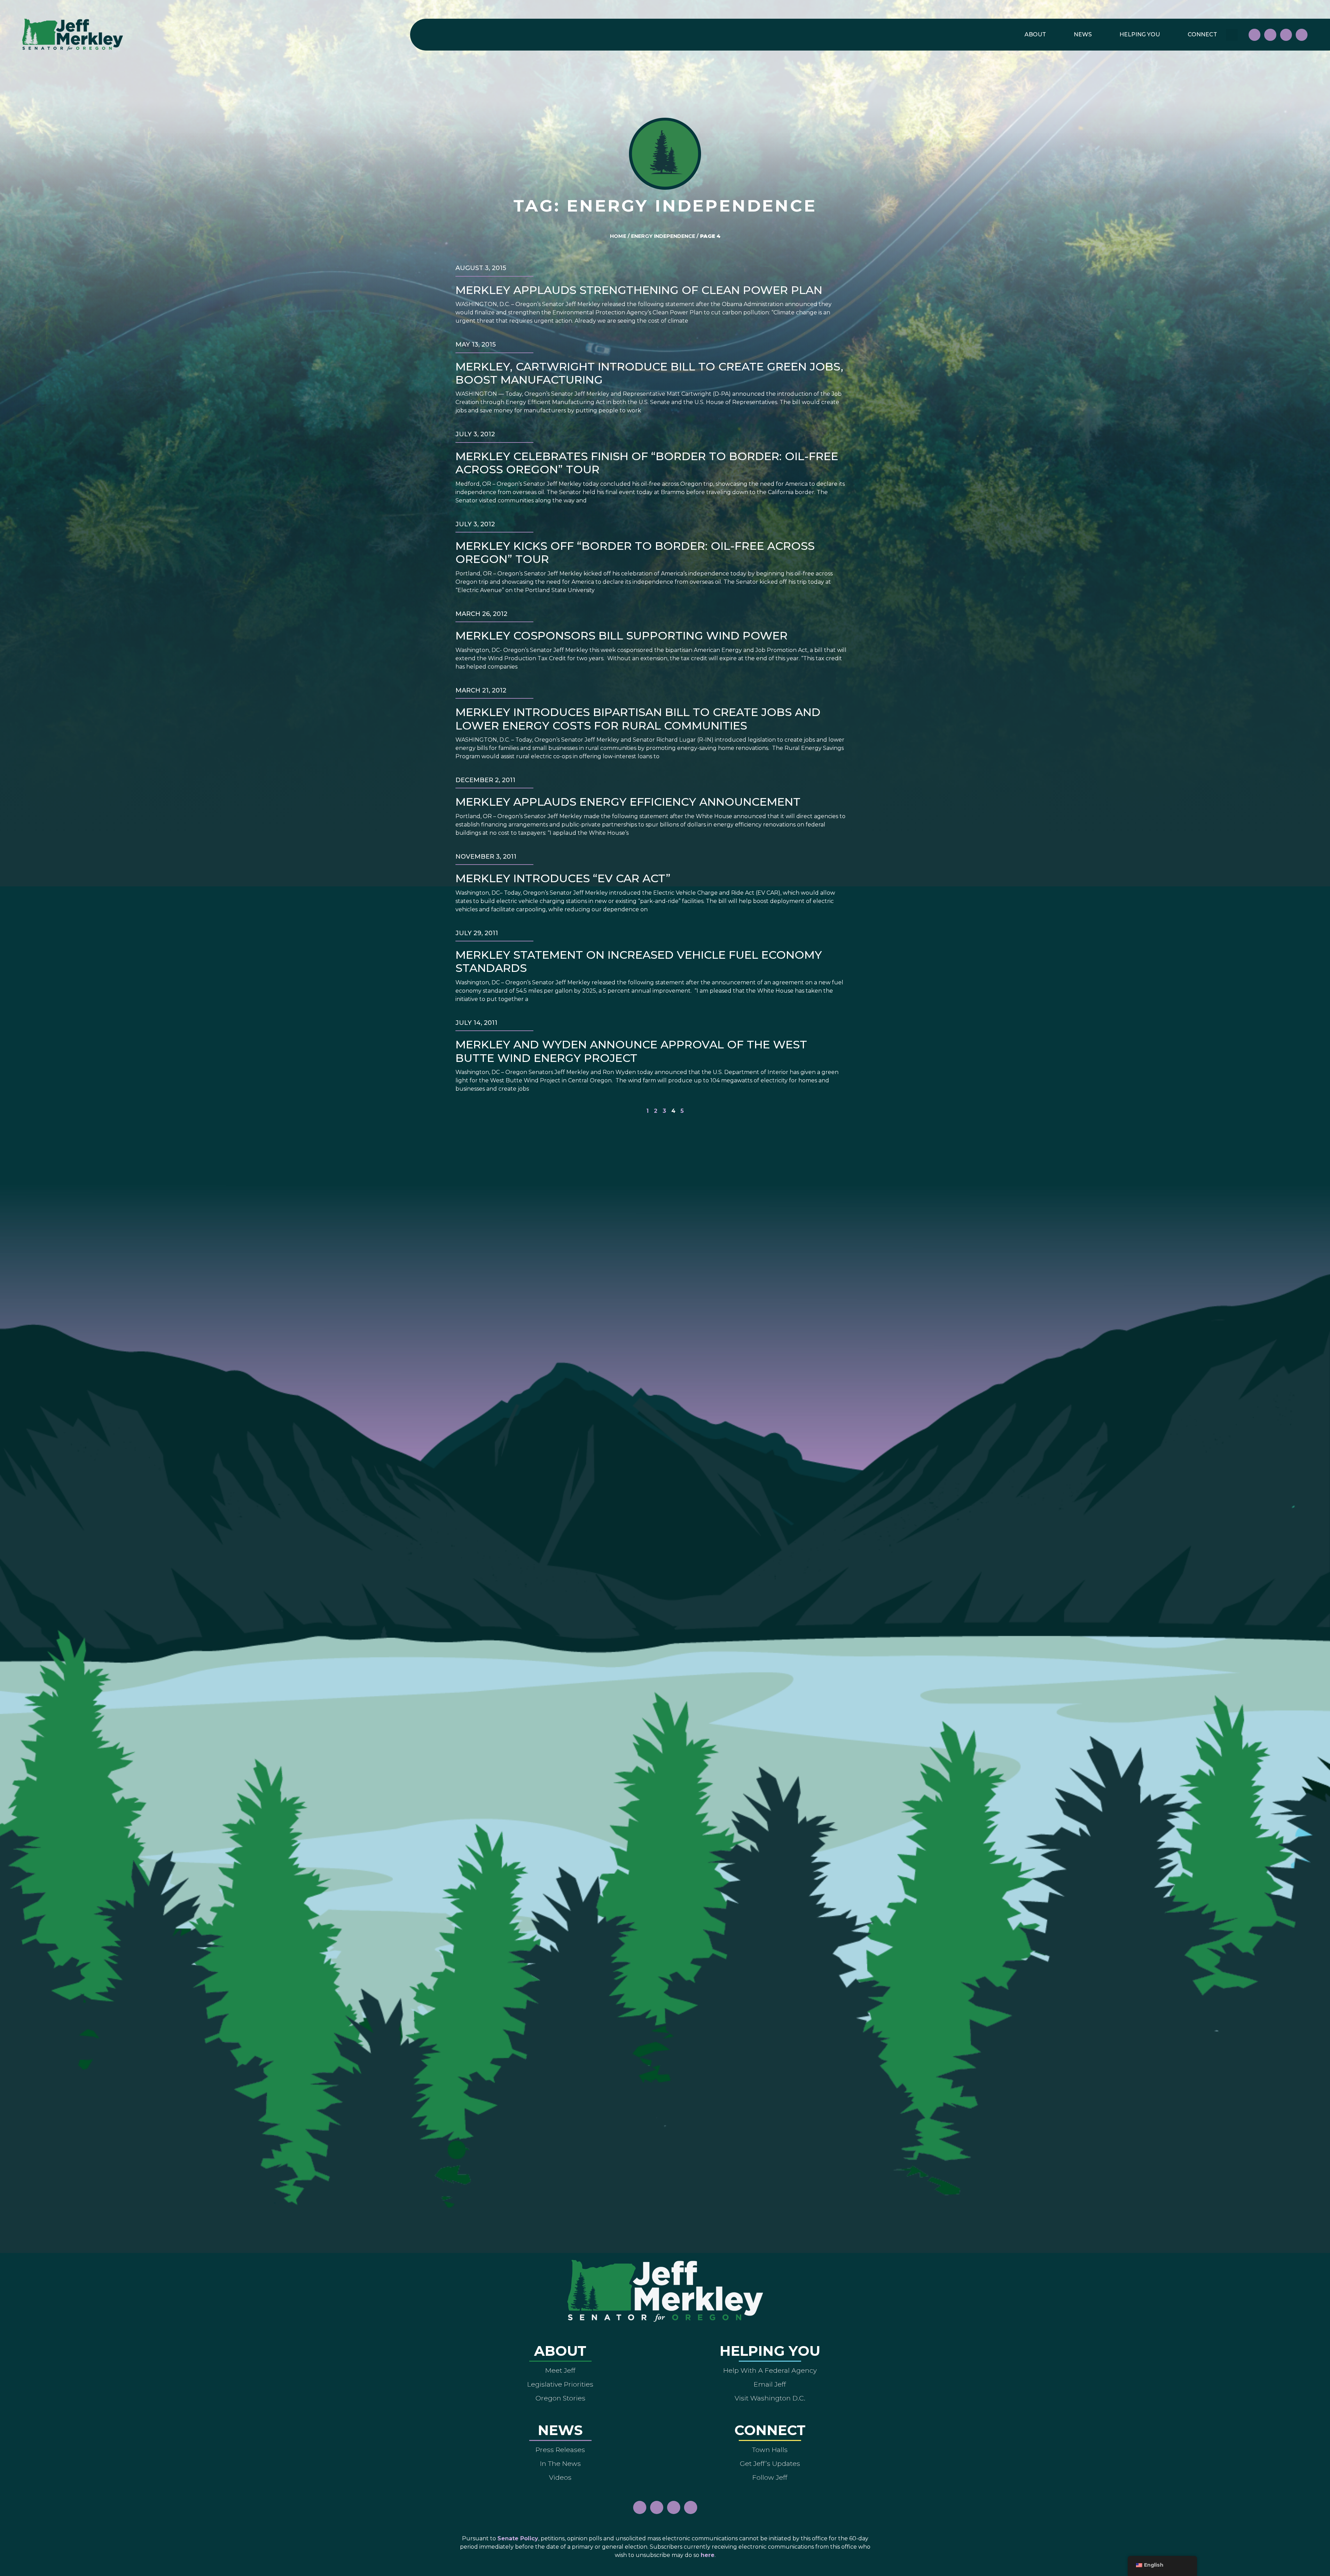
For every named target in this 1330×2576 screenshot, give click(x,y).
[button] (1232, 35)
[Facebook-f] (1254, 35)
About (1035, 34)
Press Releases (560, 2450)
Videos (560, 2477)
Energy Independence (663, 236)
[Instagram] (1270, 35)
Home (618, 236)
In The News (560, 2463)
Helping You (1140, 34)
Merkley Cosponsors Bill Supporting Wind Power (622, 636)
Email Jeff (770, 2384)
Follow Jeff (770, 2477)
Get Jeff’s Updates (770, 2463)
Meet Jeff (560, 2370)
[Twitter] (1302, 35)
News (1083, 34)
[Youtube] (1286, 35)
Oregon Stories (560, 2398)
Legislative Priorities (560, 2384)
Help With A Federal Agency (770, 2370)
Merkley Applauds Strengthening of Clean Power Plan (639, 290)
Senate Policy (518, 2538)
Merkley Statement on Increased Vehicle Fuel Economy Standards (639, 961)
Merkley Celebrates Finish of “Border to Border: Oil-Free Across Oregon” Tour (647, 463)
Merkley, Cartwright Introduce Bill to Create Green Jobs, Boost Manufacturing (649, 373)
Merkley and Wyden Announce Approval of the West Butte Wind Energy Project (631, 1051)
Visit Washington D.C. (770, 2398)
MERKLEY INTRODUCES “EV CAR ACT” (563, 878)
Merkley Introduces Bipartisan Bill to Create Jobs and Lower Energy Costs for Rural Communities (638, 719)
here (708, 2555)
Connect (1202, 34)
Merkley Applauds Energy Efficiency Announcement (628, 802)
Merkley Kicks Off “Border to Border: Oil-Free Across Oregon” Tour (635, 552)
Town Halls (770, 2450)
